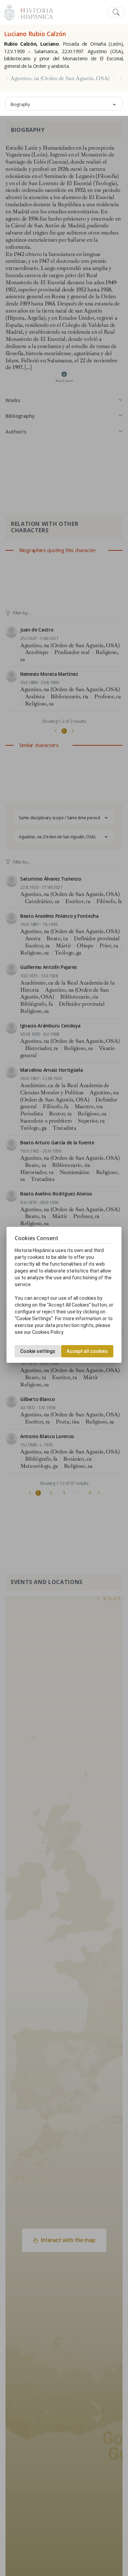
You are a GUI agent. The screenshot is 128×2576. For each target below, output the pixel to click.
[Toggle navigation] (116, 12)
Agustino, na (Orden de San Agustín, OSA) (60, 78)
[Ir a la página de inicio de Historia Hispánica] (34, 11)
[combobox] (64, 104)
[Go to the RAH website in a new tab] (9, 11)
